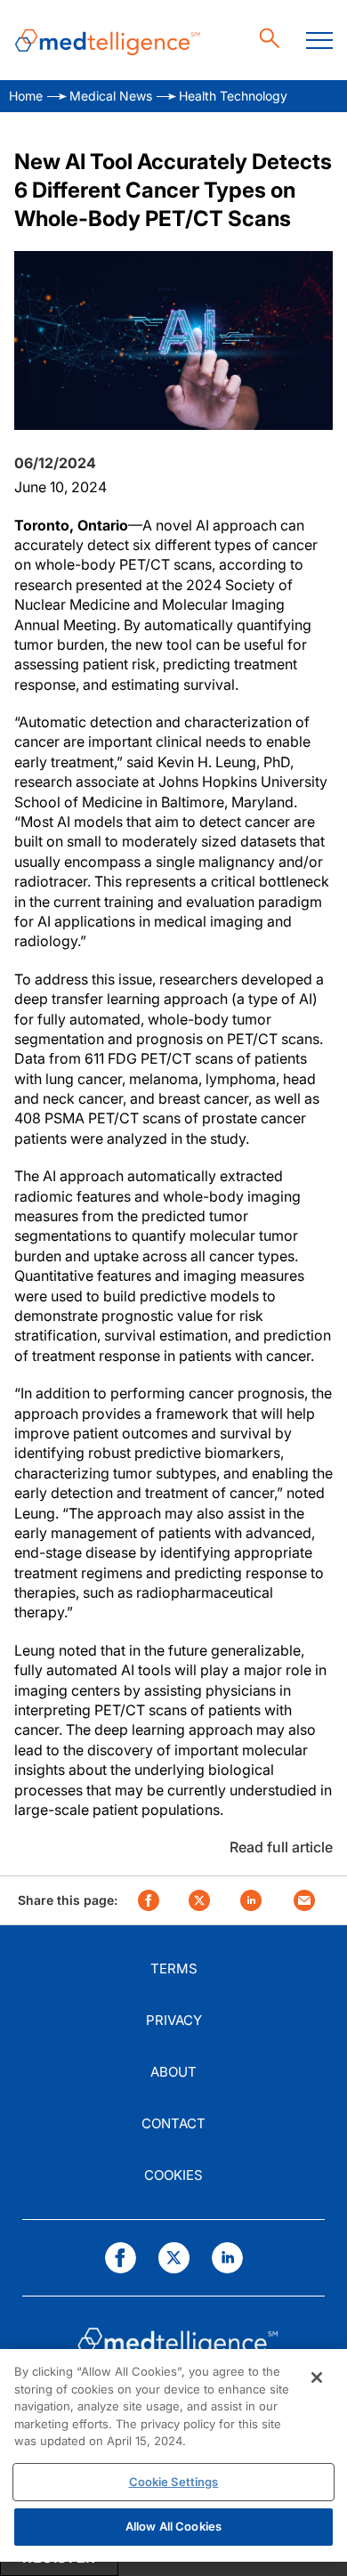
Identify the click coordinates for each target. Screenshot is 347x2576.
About (173, 2072)
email (304, 1900)
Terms (174, 1968)
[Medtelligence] (108, 41)
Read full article (281, 1847)
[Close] (317, 2378)
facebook (149, 1900)
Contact (173, 2123)
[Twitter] (174, 2258)
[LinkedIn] (227, 2258)
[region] (173, 2455)
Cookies (173, 2175)
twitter (199, 1900)
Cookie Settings (174, 2482)
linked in (251, 1900)
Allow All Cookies (173, 2526)
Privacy (174, 2020)
